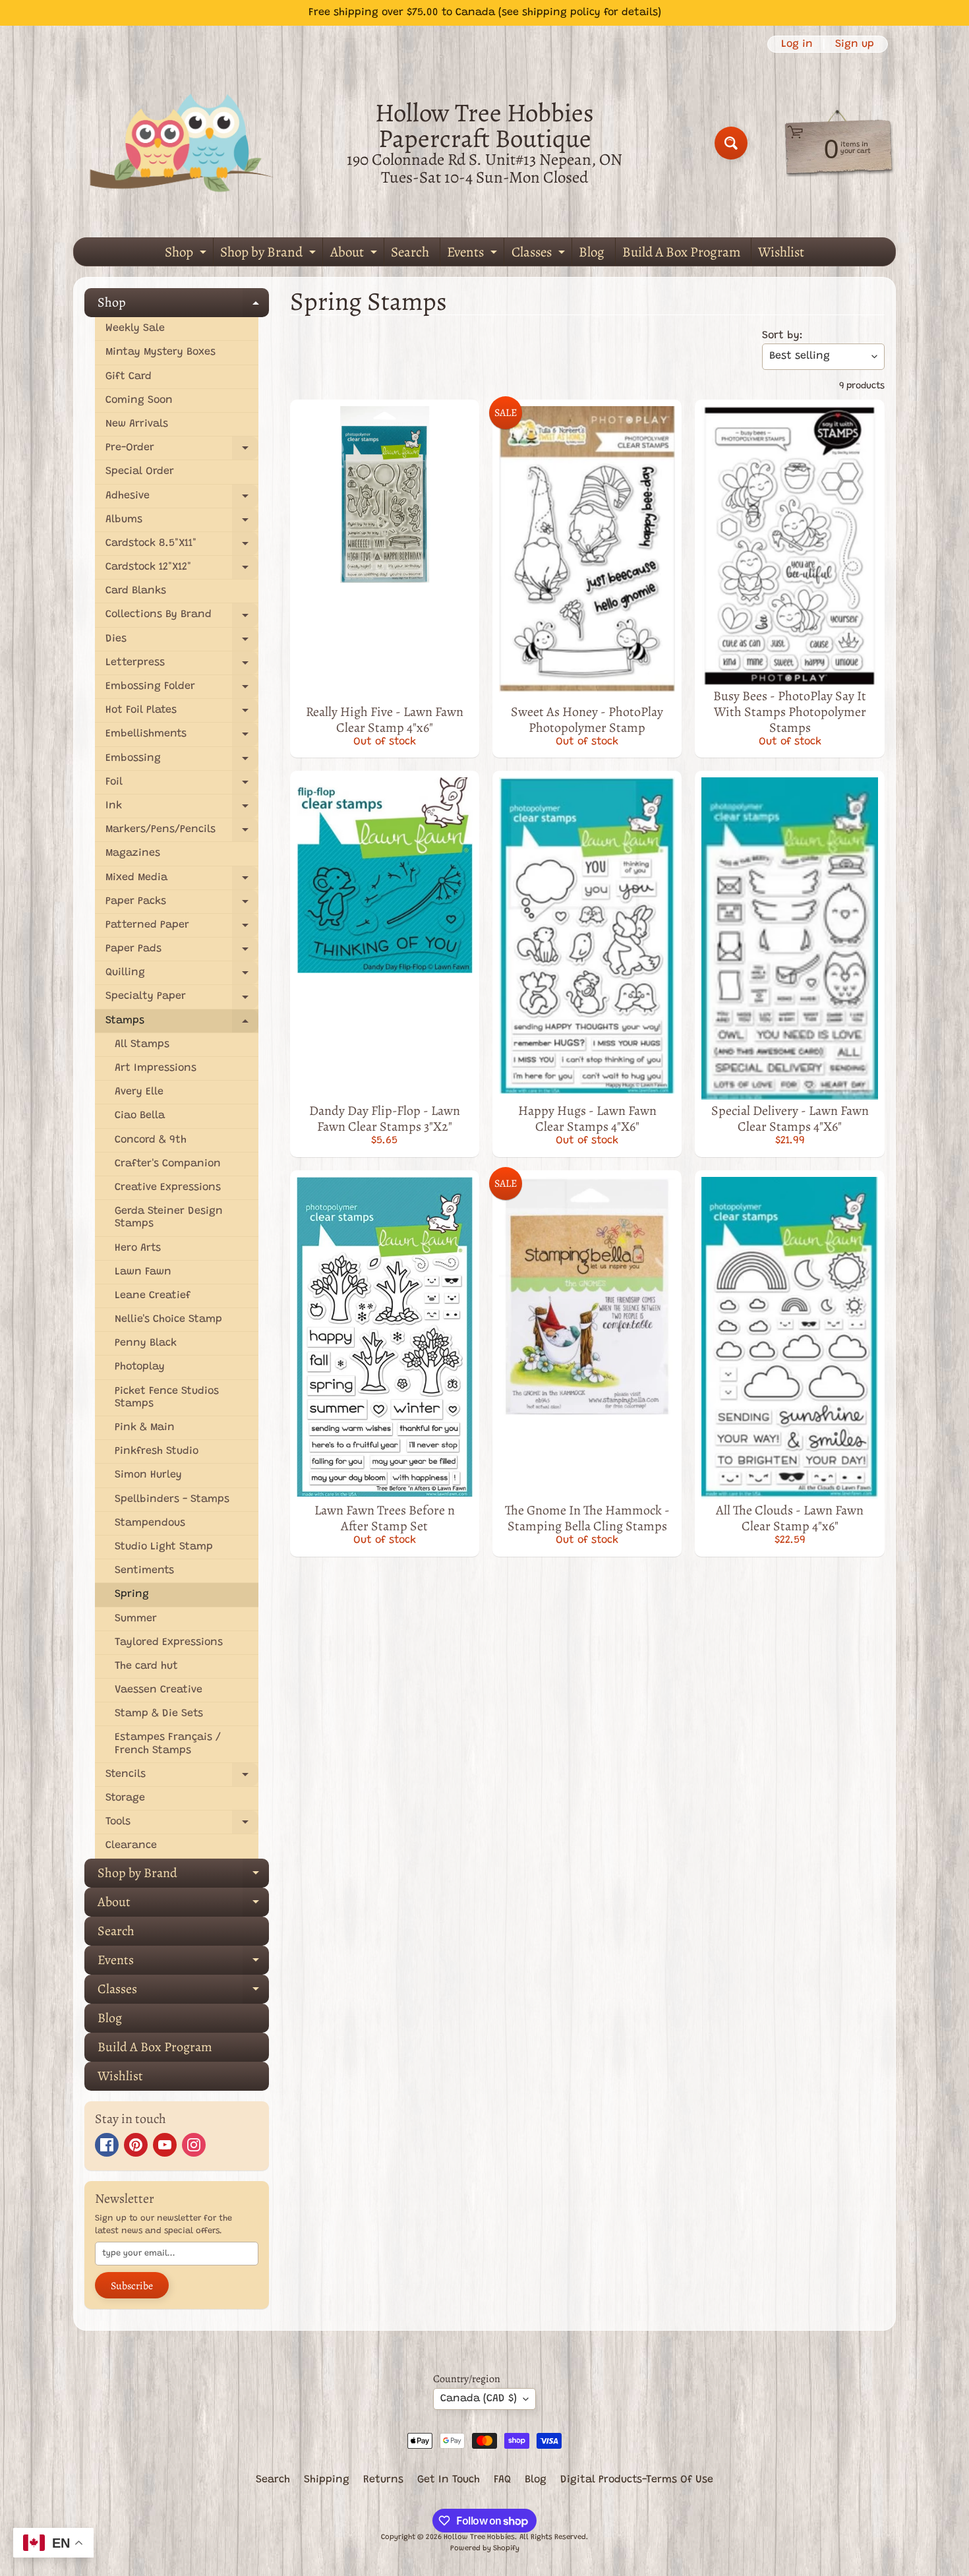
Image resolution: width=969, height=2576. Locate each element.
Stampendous (150, 1523)
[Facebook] (107, 2145)
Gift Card (129, 376)
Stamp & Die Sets (159, 1714)
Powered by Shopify (485, 2549)
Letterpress (182, 666)
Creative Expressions (168, 1187)
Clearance (131, 1845)
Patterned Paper (182, 929)
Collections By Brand (182, 618)
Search (410, 252)
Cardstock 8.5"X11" (182, 547)
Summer (136, 1619)
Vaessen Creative (159, 1690)
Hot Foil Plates (182, 714)
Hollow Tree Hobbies (479, 2537)
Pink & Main (145, 1427)
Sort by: (782, 336)
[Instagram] (194, 2145)
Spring (132, 1594)
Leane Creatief (153, 1296)
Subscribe (132, 2286)
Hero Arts (138, 1248)
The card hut (146, 1666)
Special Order (140, 471)
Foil (182, 786)
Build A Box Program (681, 252)
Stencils (182, 1778)
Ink (182, 809)
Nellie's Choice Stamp (168, 1319)
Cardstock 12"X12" (182, 571)
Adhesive (182, 499)
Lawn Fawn (143, 1272)
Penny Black (146, 1343)
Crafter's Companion (168, 1164)
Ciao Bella (140, 1116)
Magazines (133, 853)
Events (474, 254)
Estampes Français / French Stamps (168, 1744)
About (355, 254)
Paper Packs (182, 905)
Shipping (327, 2480)
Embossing (182, 762)
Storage (125, 1798)
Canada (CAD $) (479, 2399)
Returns (383, 2480)
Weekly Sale (135, 328)
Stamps (182, 1024)
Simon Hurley (148, 1475)
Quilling (182, 976)
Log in (797, 44)
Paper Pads (182, 952)
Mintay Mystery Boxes (161, 352)
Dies (182, 643)
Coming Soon (139, 400)
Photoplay (140, 1367)
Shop (187, 254)
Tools (182, 1825)
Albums (182, 523)
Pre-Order (182, 451)
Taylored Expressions (169, 1642)
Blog (592, 252)
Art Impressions (156, 1068)
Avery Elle (139, 1092)
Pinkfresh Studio (157, 1451)
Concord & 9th (151, 1140)
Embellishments (182, 737)
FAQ (502, 2480)
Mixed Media (182, 881)
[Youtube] (165, 2145)
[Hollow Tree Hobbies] (182, 143)
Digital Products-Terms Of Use (637, 2480)
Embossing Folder (182, 690)
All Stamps (142, 1044)
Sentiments (144, 1571)
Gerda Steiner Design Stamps (169, 1217)
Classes (540, 254)
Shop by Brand (270, 254)
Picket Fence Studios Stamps (167, 1397)
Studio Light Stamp (164, 1547)
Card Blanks (136, 591)
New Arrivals (137, 424)
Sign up (855, 44)
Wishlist (781, 252)
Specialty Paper (182, 1000)
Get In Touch (449, 2480)
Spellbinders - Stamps (172, 1499)
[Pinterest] (136, 2145)
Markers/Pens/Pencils (182, 833)
